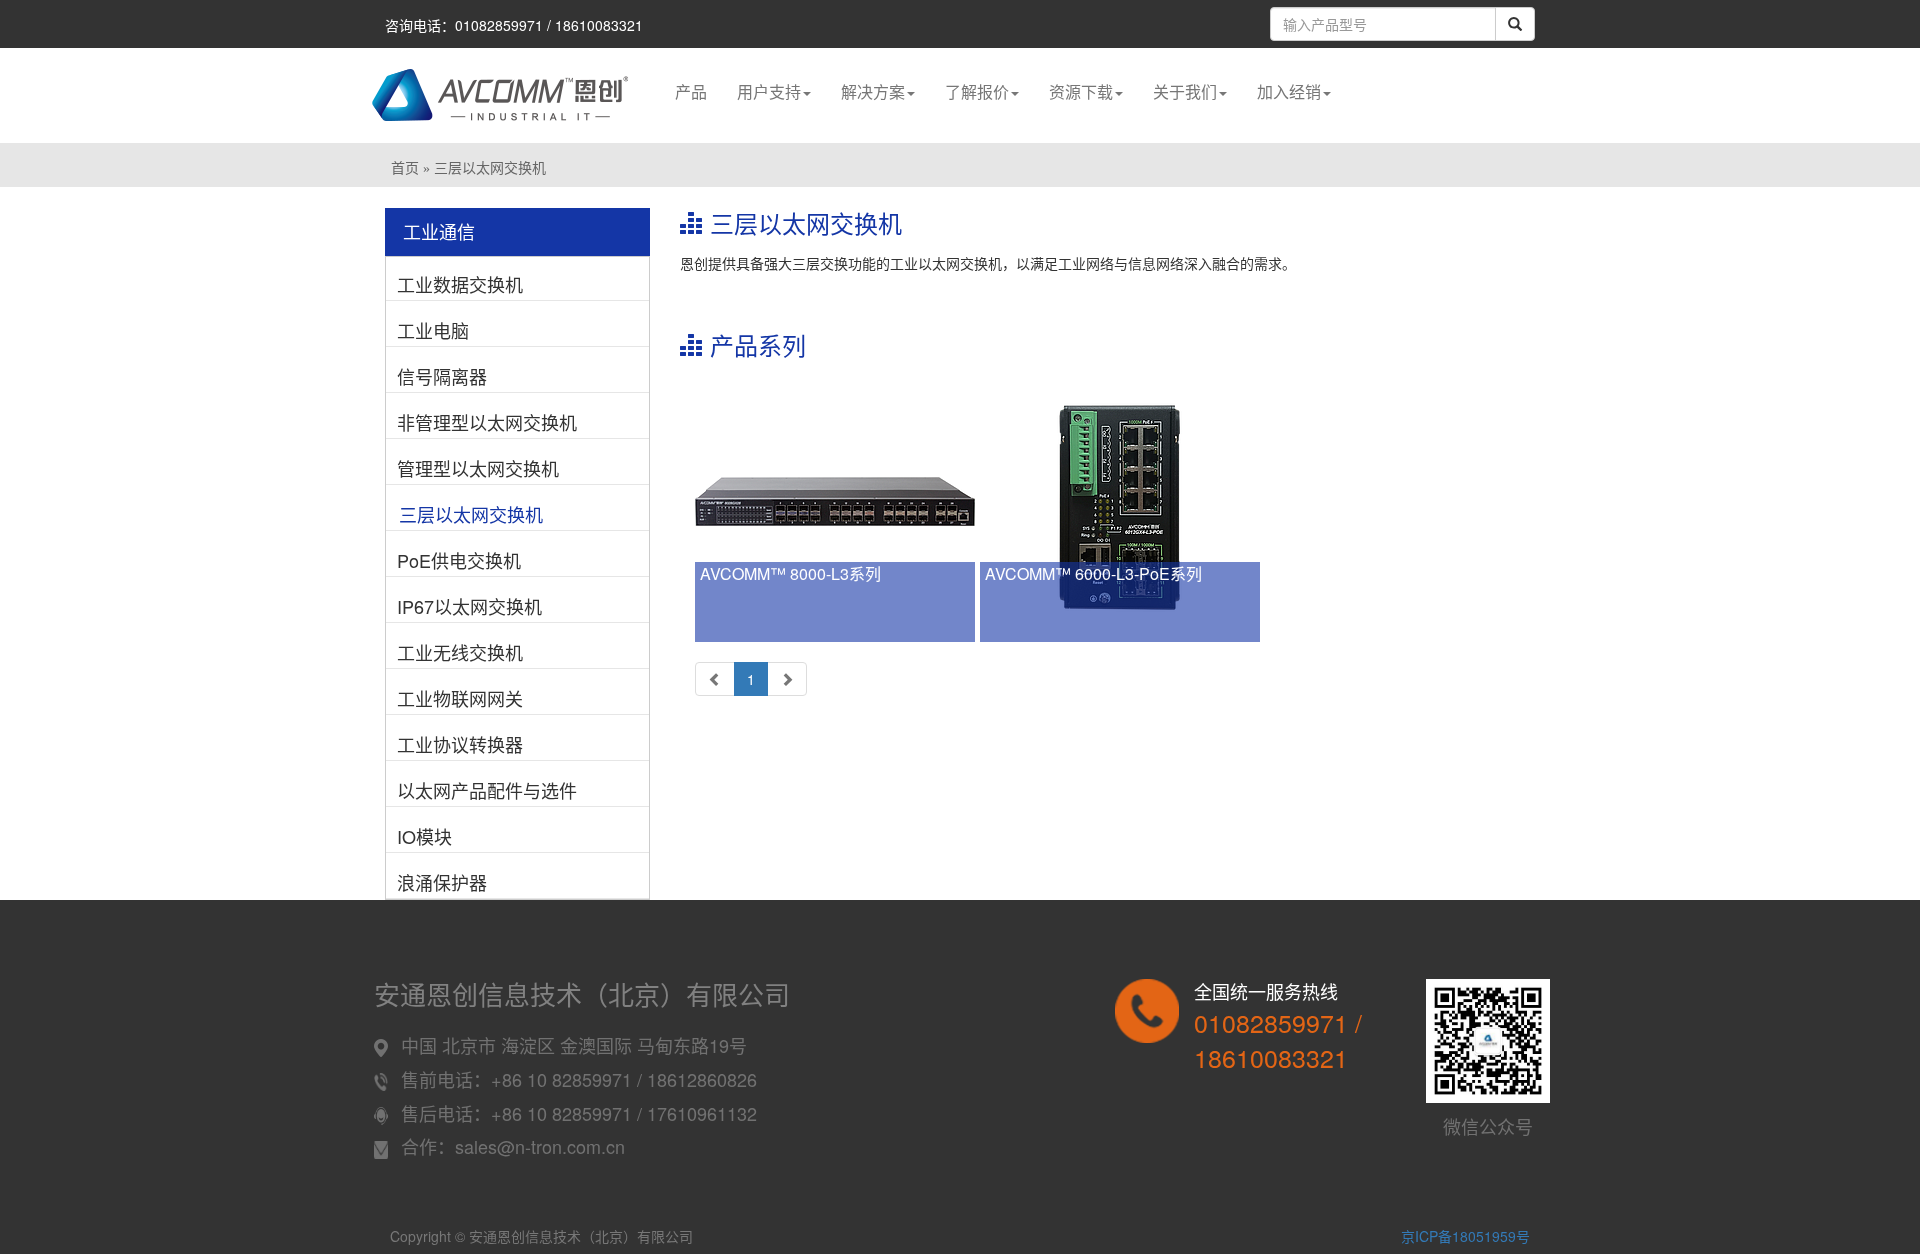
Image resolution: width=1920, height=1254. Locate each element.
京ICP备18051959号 (1465, 1236)
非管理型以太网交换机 (487, 422)
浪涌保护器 (442, 882)
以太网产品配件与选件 (487, 790)
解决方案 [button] (873, 91)
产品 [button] (691, 91)
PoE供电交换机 (459, 560)
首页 (405, 168)
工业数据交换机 (460, 284)
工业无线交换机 (460, 652)
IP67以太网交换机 (469, 606)
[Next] (787, 679)
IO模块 (424, 836)
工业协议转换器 (460, 744)
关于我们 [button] (1185, 91)
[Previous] (715, 679)
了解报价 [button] (977, 91)
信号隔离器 (442, 376)
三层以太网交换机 (471, 514)
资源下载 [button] (1081, 91)
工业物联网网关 (460, 698)
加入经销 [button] (1289, 91)
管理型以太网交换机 (478, 468)
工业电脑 (433, 330)
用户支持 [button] (769, 91)
